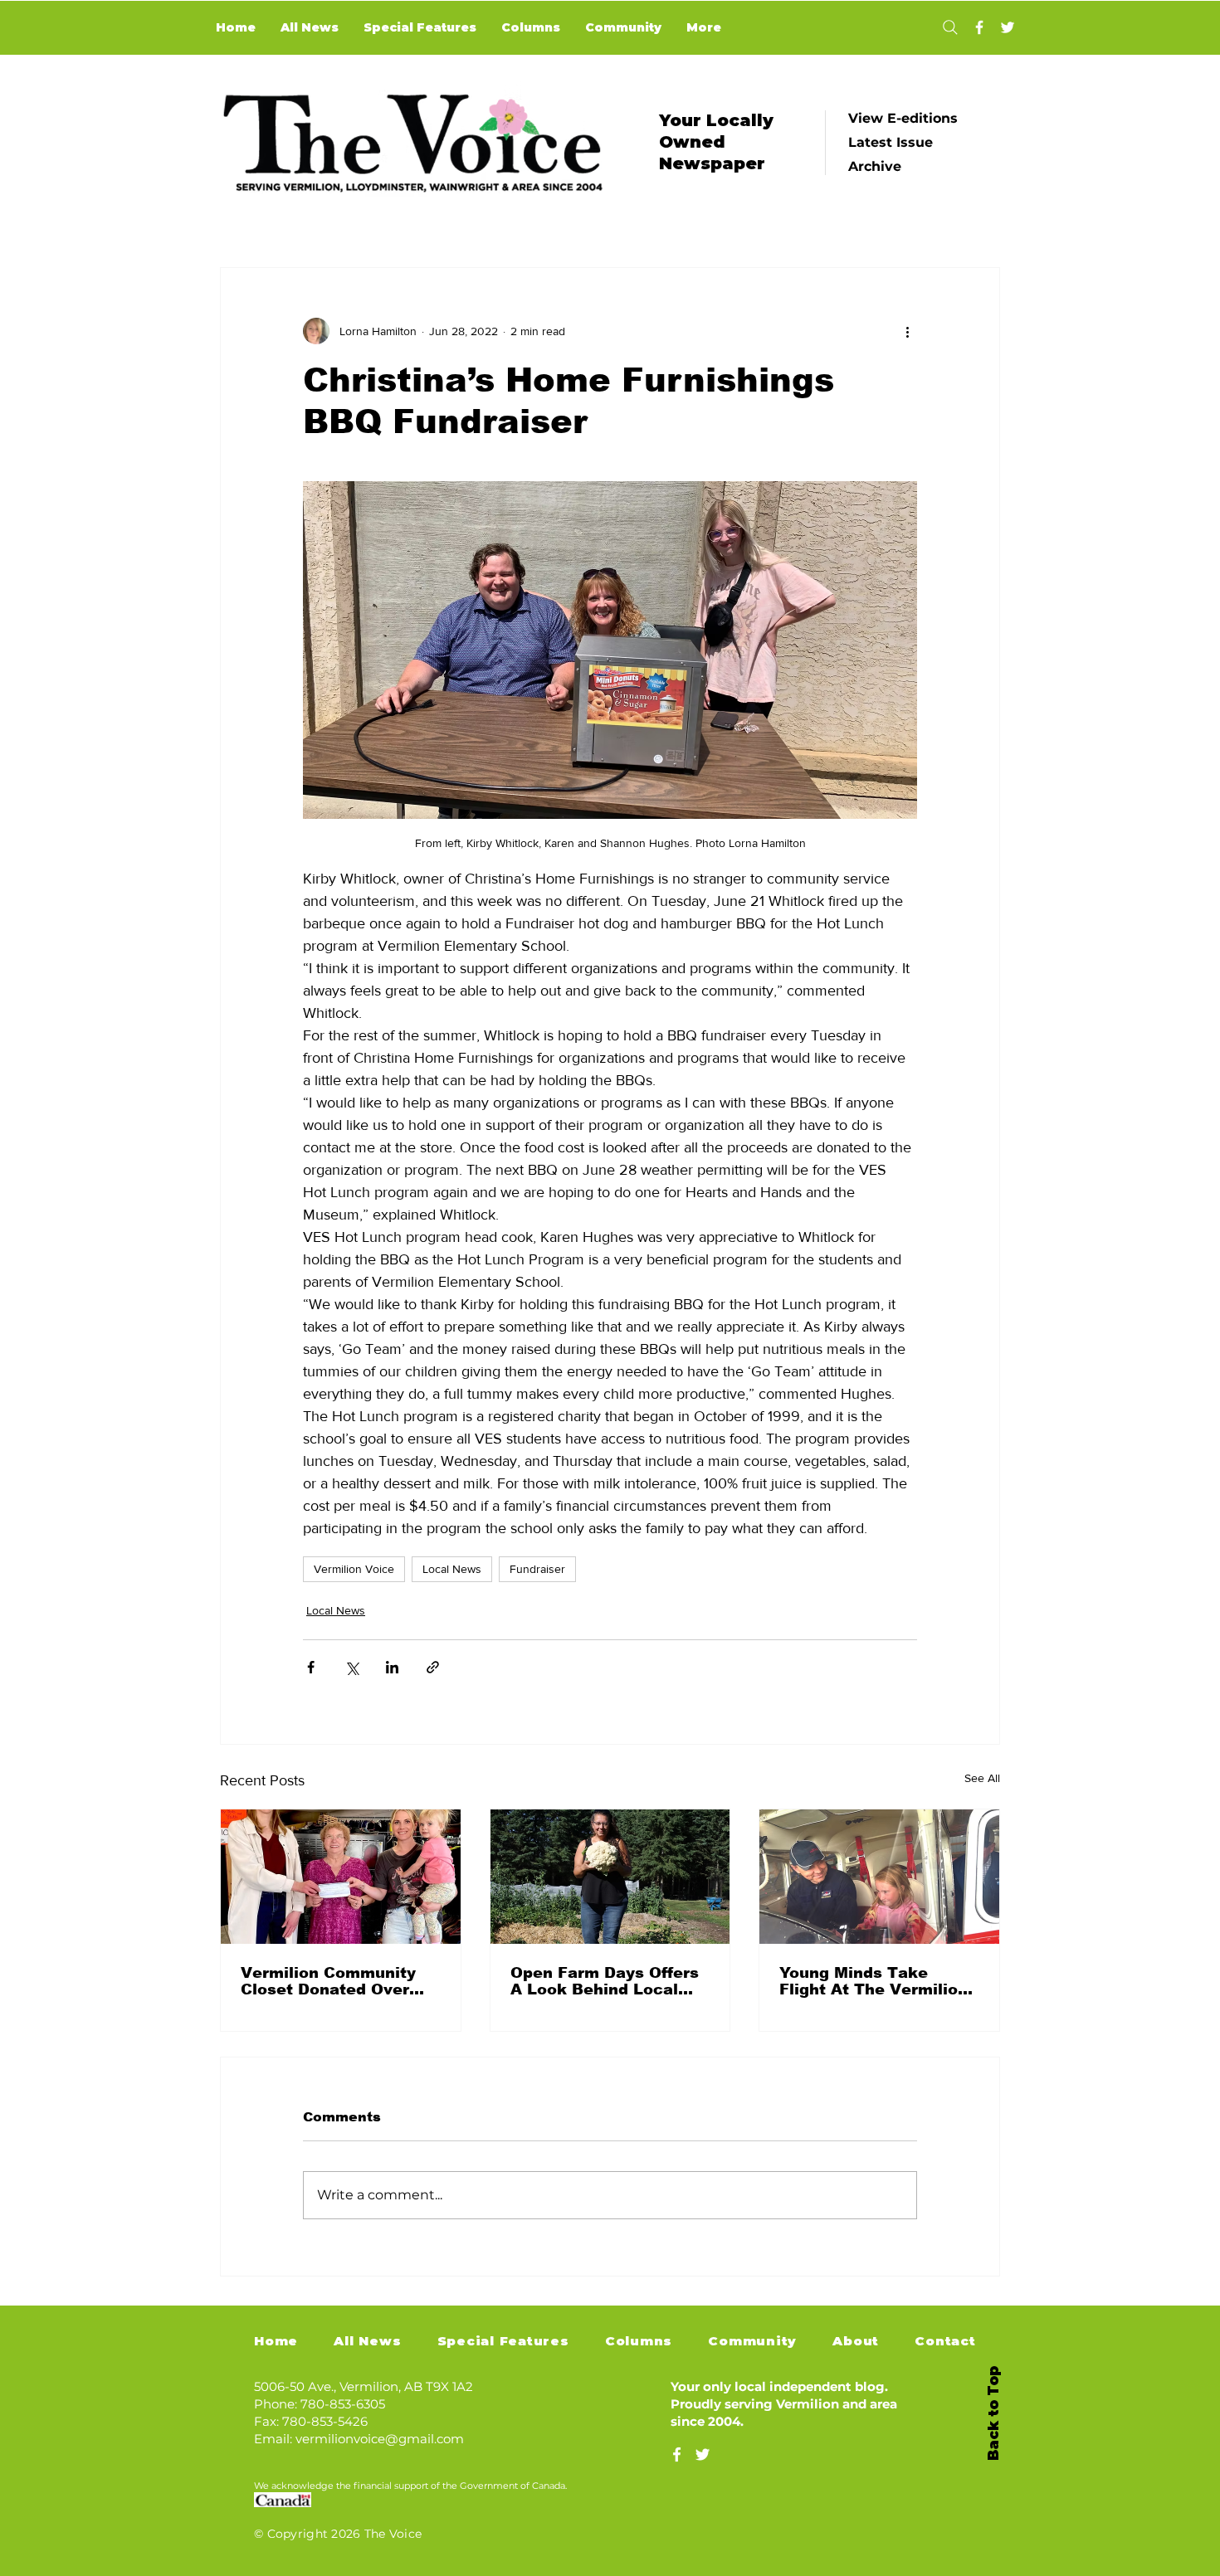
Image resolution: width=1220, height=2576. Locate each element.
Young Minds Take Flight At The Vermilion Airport (874, 1981)
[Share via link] (433, 1667)
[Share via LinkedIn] (392, 1667)
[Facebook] (979, 27)
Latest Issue (891, 142)
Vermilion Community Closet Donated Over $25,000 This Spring (328, 1981)
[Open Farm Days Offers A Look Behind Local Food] (610, 1877)
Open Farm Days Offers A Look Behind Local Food (605, 1981)
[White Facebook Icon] (677, 2454)
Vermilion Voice (354, 1569)
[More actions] (907, 331)
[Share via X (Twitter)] (351, 1667)
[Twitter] (1008, 27)
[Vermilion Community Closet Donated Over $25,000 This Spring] (341, 1877)
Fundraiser (537, 1569)
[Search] (950, 27)
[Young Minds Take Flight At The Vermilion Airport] (879, 1877)
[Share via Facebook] (311, 1667)
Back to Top (993, 2413)
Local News (452, 1569)
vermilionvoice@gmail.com (380, 2439)
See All (982, 1778)
